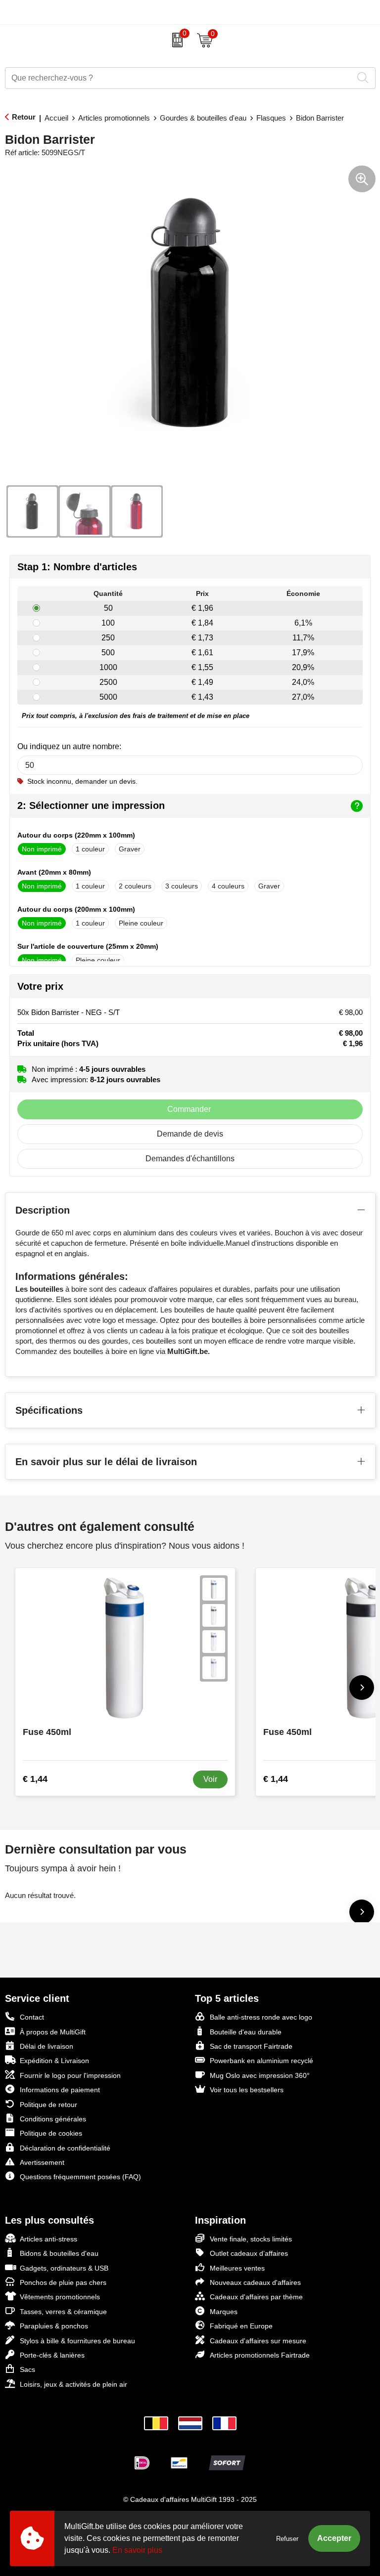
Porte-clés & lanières (52, 2355)
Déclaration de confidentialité (65, 2148)
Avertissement (42, 2162)
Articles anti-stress (48, 2239)
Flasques (271, 118)
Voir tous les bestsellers (247, 2090)
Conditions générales (53, 2119)
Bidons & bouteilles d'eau (59, 2253)
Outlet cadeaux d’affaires (249, 2253)
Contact (32, 2017)
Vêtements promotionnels (60, 2297)
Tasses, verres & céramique (63, 2312)
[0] (175, 40)
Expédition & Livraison (54, 2061)
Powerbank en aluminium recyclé (261, 2061)
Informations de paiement (60, 2090)
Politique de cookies (51, 2133)
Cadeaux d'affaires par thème (256, 2297)
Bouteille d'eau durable (246, 2032)
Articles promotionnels (114, 118)
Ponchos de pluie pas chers (63, 2282)
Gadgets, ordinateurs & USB (64, 2268)
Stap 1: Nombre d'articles (77, 567)
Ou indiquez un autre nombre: (69, 746)
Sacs (27, 2369)
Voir (210, 1779)
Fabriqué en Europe (241, 2326)
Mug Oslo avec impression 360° (260, 2075)
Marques (224, 2312)
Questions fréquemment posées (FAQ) (80, 2177)
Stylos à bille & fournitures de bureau (77, 2341)
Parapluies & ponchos (54, 2326)
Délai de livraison (47, 2046)
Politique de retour (48, 2105)
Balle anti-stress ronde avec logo (261, 2017)
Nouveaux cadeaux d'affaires (255, 2282)
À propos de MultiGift (53, 2032)
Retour (24, 117)
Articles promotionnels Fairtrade (260, 2355)
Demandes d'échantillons (190, 1159)
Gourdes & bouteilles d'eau (203, 118)
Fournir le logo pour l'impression (70, 2075)
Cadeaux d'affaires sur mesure (258, 2341)
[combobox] (179, 78)
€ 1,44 (35, 1779)
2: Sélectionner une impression (91, 805)
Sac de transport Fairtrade (251, 2046)
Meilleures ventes (237, 2268)
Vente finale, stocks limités (251, 2239)
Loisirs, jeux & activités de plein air (73, 2384)
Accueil (56, 118)
